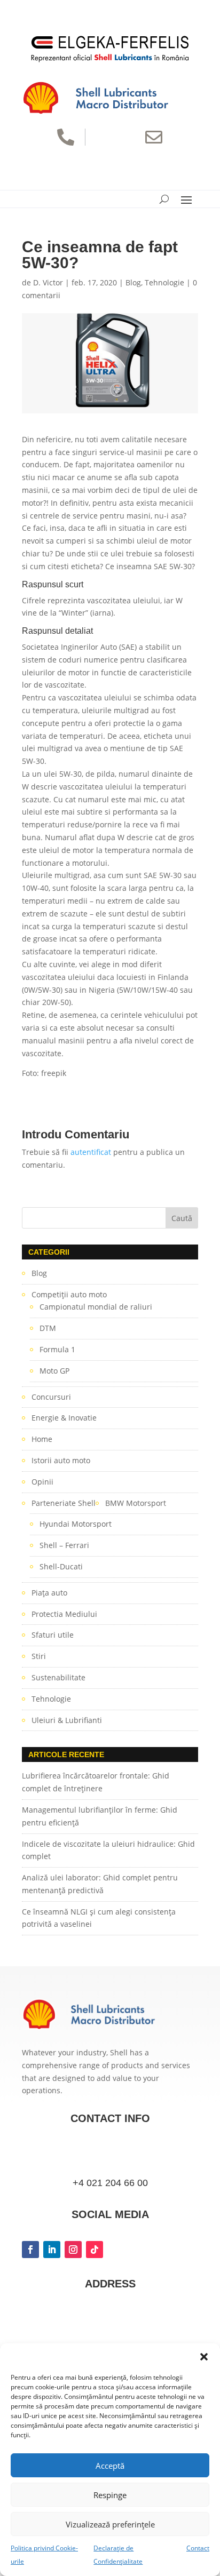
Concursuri (51, 1397)
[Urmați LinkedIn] (52, 2250)
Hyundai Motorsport (76, 1524)
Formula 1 (57, 1349)
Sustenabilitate (58, 1677)
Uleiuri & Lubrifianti (67, 1720)
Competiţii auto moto (69, 1294)
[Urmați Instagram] (73, 2250)
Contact (198, 2548)
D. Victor (48, 282)
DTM (48, 1328)
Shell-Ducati (61, 1566)
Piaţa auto (49, 1593)
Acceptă (110, 2466)
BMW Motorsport (136, 1503)
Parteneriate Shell (64, 1503)
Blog (133, 282)
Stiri (39, 1656)
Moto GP (54, 1371)
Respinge (110, 2495)
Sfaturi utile (53, 1635)
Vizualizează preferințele (110, 2524)
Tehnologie (164, 282)
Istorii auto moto (61, 1460)
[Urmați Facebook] (30, 2250)
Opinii (42, 1482)
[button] (204, 2357)
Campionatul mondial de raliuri (96, 1307)
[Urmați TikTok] (95, 2250)
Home (42, 1439)
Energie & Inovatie (64, 1418)
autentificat (91, 1152)
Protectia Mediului (64, 1614)
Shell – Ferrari (64, 1545)
